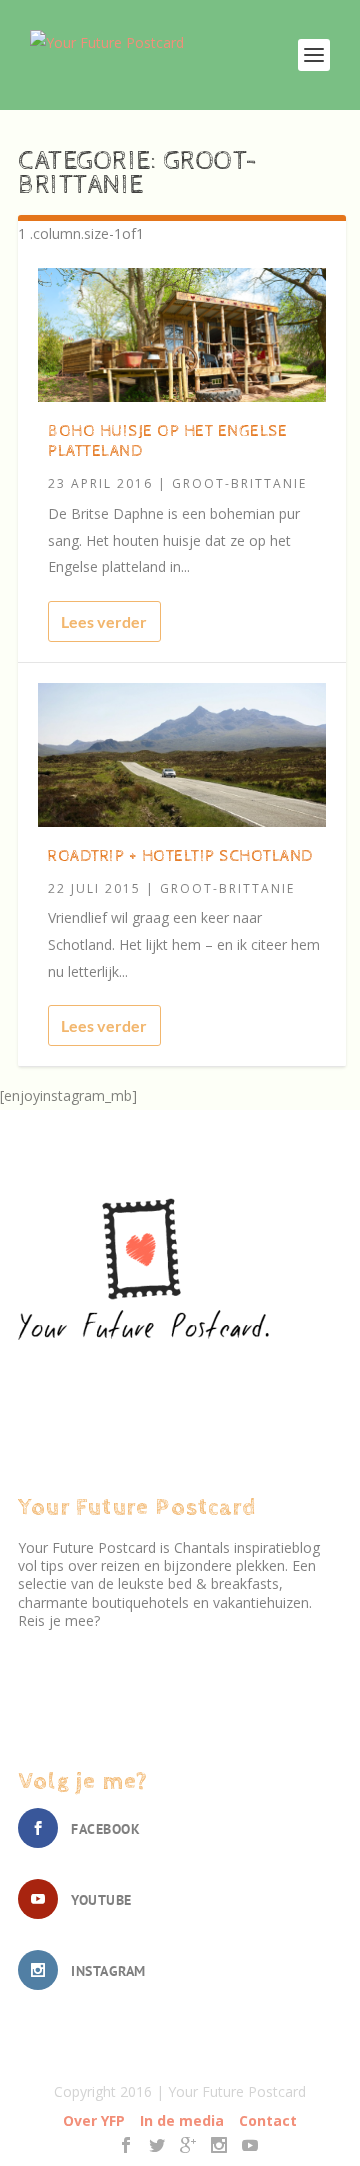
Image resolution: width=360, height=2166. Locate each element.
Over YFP (94, 2120)
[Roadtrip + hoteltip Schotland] (182, 755)
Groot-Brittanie (239, 483)
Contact (268, 2120)
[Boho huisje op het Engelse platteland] (182, 335)
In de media (182, 2120)
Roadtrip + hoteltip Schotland (180, 856)
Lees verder (104, 621)
